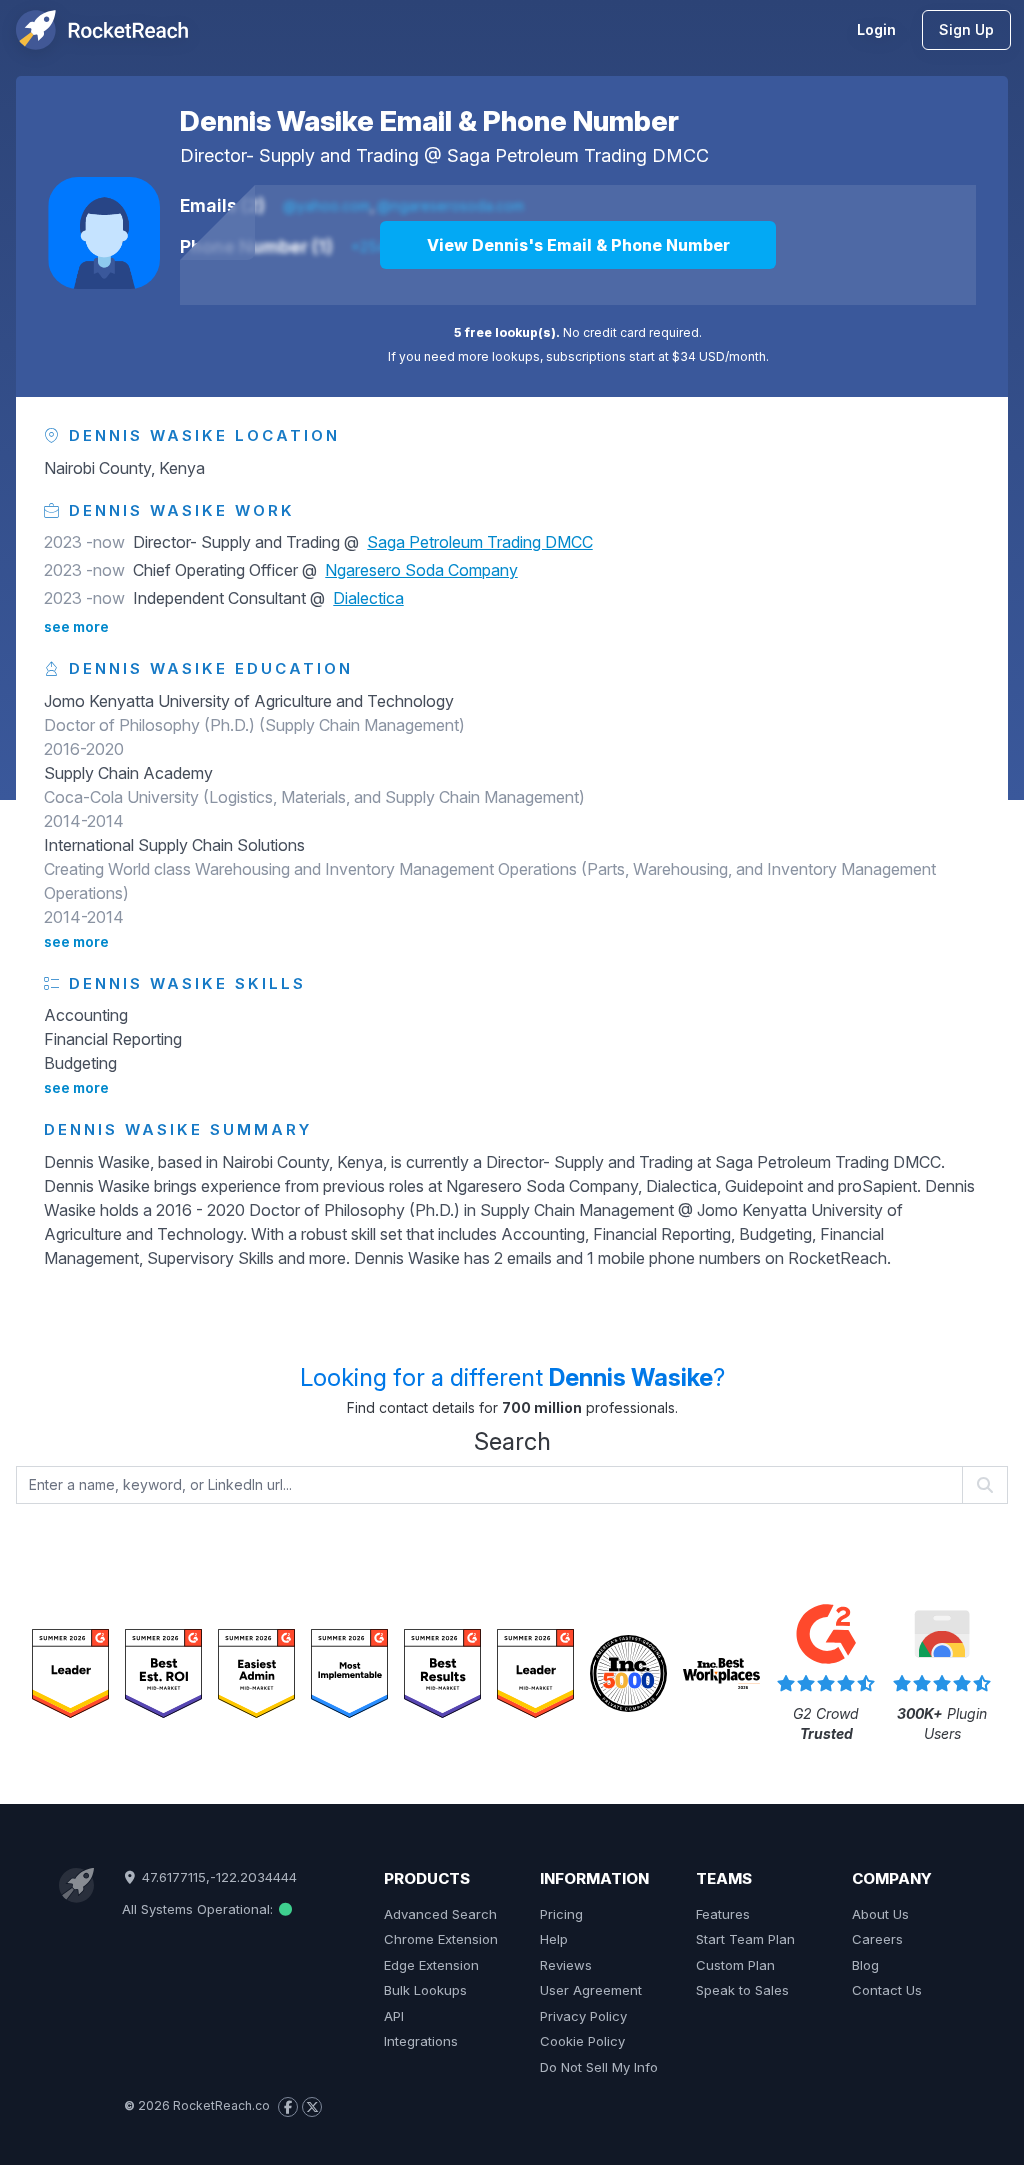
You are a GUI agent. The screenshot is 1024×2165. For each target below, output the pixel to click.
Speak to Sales (742, 1990)
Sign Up (966, 29)
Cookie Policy (582, 2041)
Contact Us (887, 1990)
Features (723, 1914)
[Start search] (985, 1485)
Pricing (561, 1914)
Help (554, 1939)
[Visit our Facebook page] (288, 2107)
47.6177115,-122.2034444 (217, 1877)
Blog (865, 1965)
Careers (877, 1939)
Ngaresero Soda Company (421, 570)
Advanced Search (440, 1914)
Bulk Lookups (425, 1990)
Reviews (566, 1965)
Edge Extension (431, 1965)
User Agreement (591, 1990)
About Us (880, 1914)
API (394, 2016)
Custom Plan (735, 1965)
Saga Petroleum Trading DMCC (578, 155)
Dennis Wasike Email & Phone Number (429, 121)
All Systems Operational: (199, 1909)
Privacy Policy (583, 2016)
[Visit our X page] (312, 2107)
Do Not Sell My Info (599, 2067)
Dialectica (368, 598)
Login (876, 29)
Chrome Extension (441, 1939)
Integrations (421, 2041)
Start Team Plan (745, 1939)
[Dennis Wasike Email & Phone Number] (104, 233)
